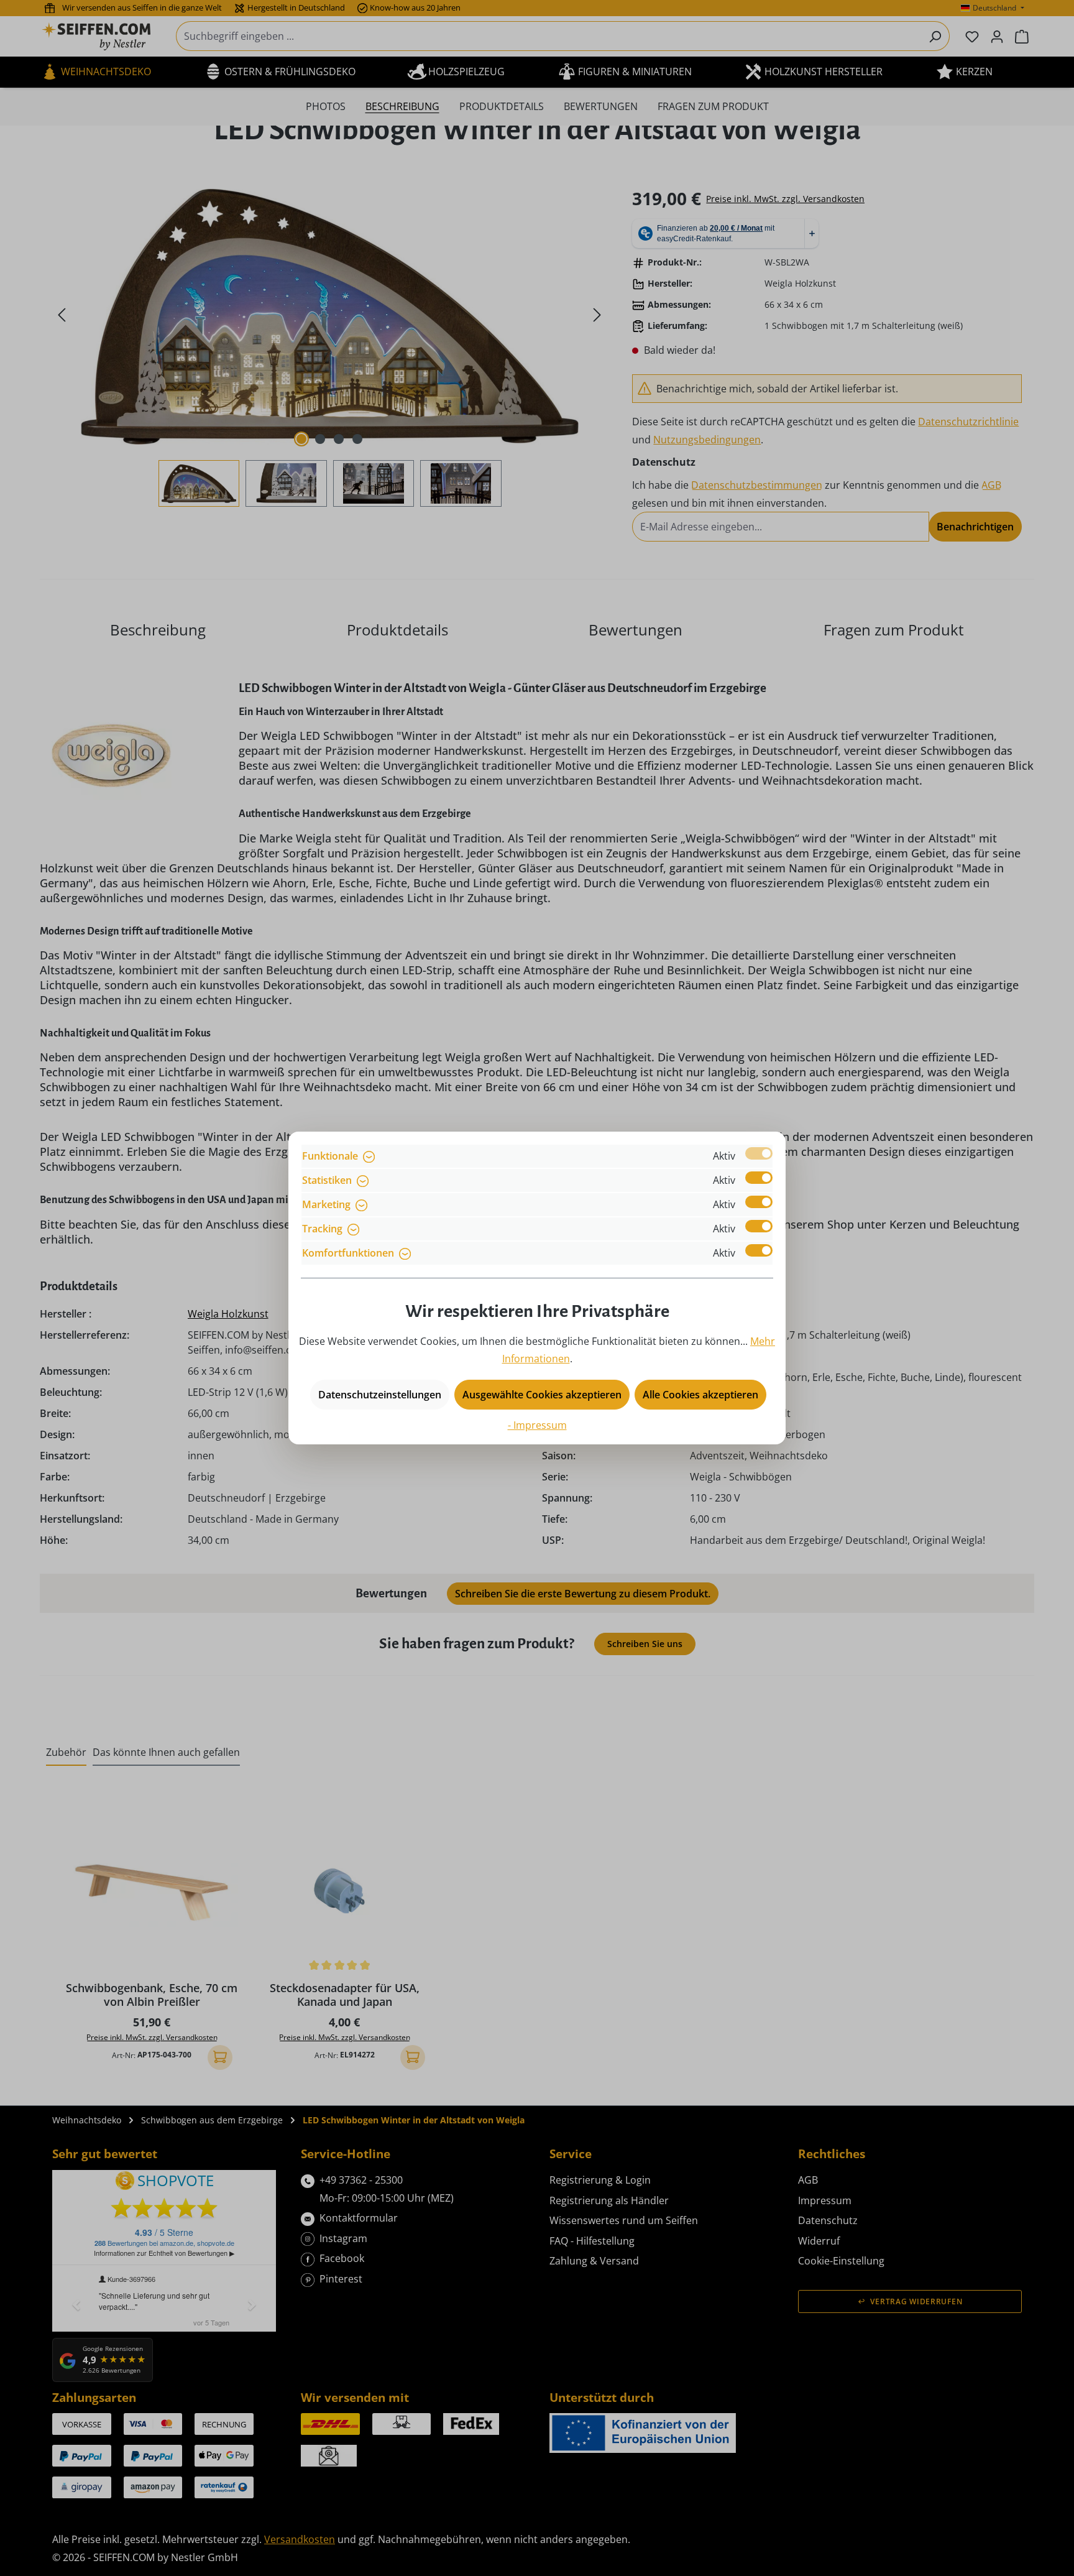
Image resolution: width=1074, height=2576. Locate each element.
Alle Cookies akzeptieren (700, 1395)
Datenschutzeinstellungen (380, 1395)
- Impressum (537, 1425)
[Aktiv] (759, 1153)
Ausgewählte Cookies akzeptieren (542, 1395)
